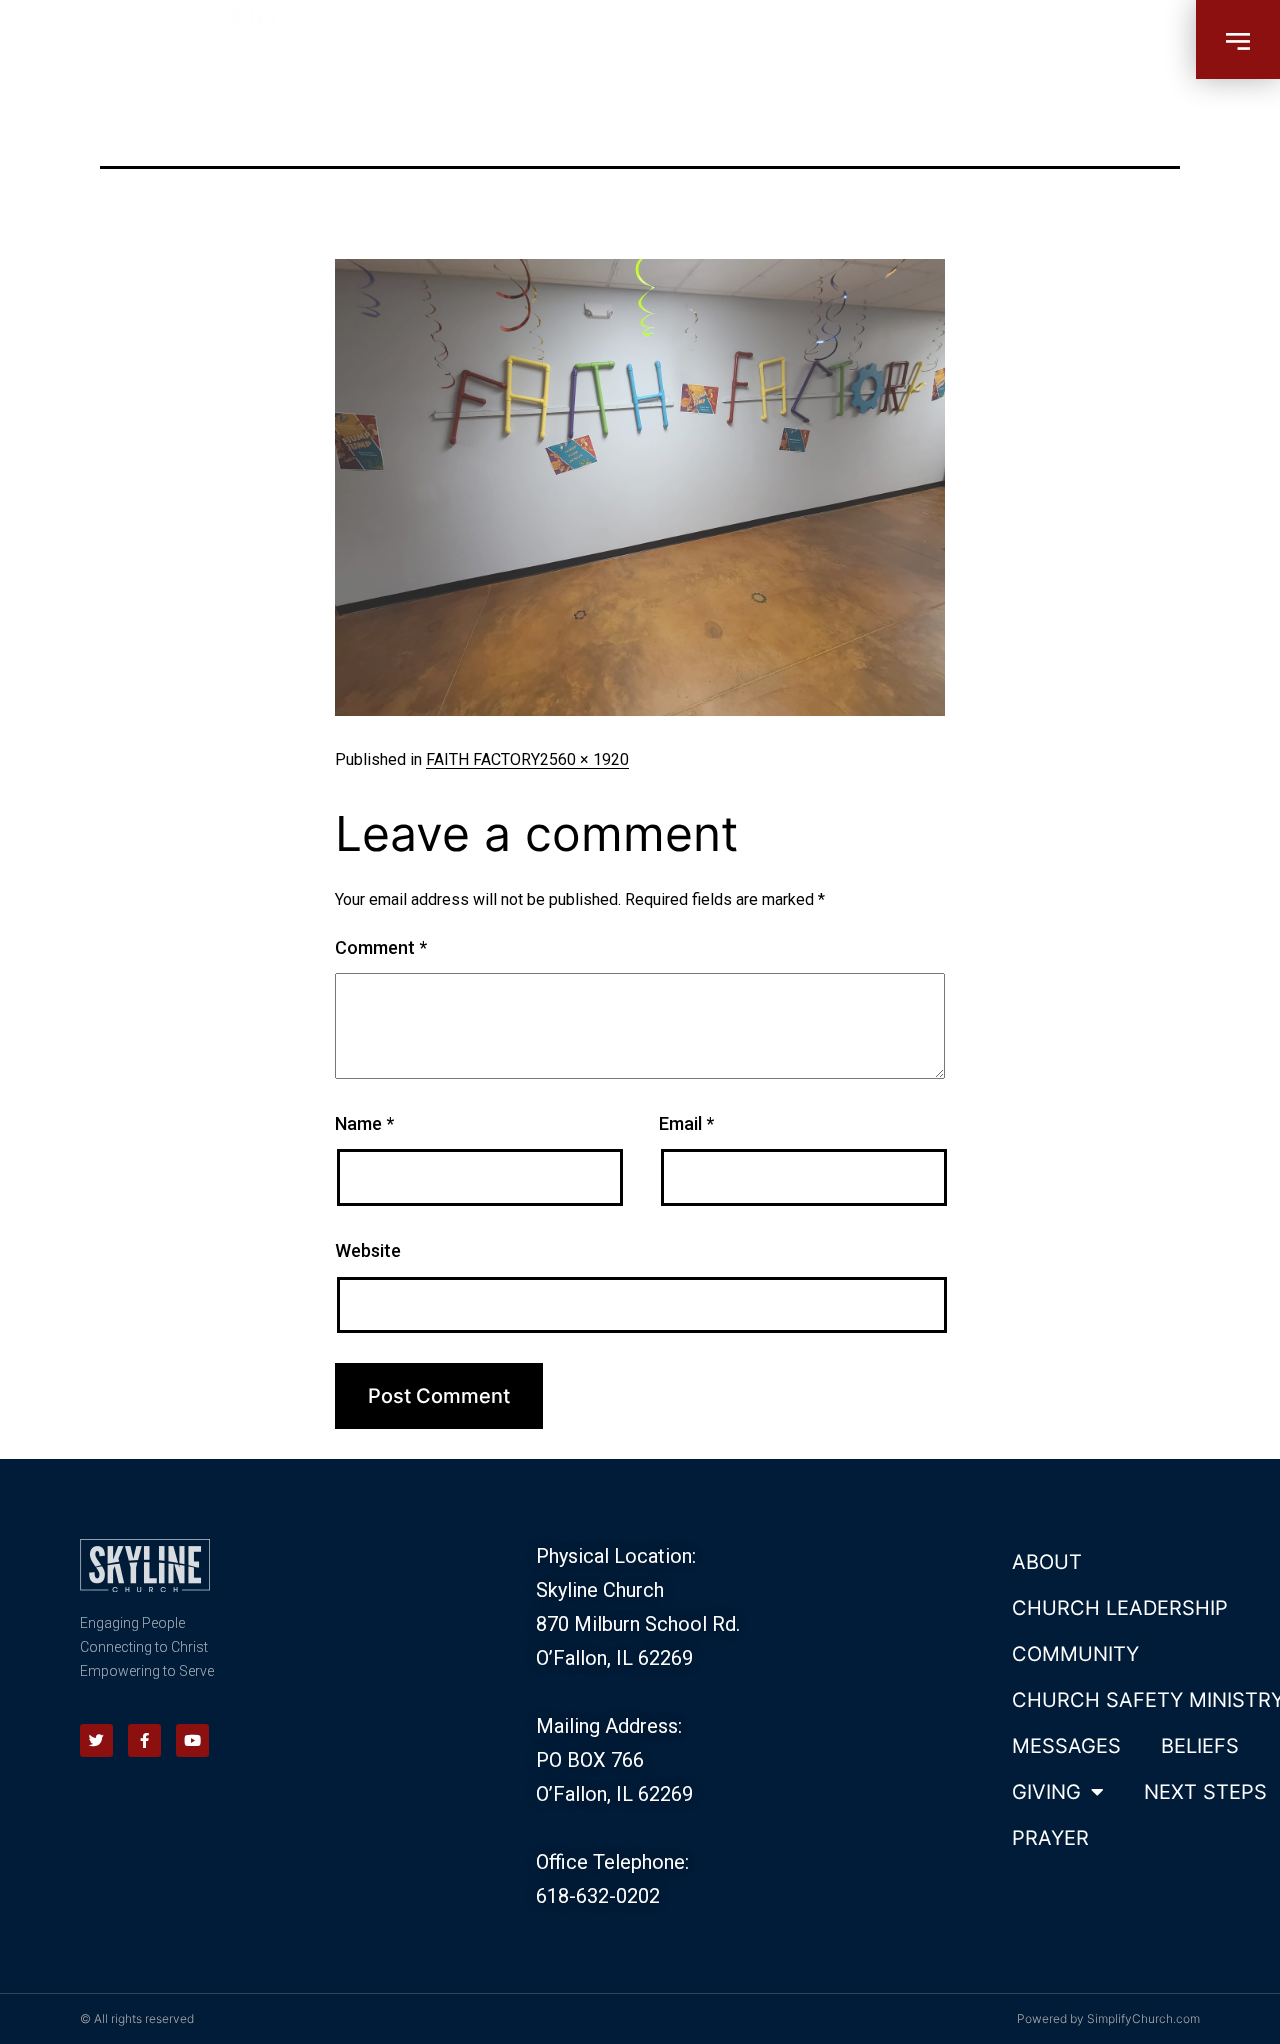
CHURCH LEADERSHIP (1120, 1608)
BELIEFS (1200, 1746)
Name (364, 1123)
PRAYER (1050, 1838)
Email (686, 1123)
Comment (381, 947)
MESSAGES (1066, 1746)
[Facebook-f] (144, 1740)
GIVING (1046, 1792)
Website (368, 1250)
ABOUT (1047, 1562)
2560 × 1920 (584, 759)
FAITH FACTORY (483, 759)
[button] (1238, 39)
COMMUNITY (1075, 1654)
